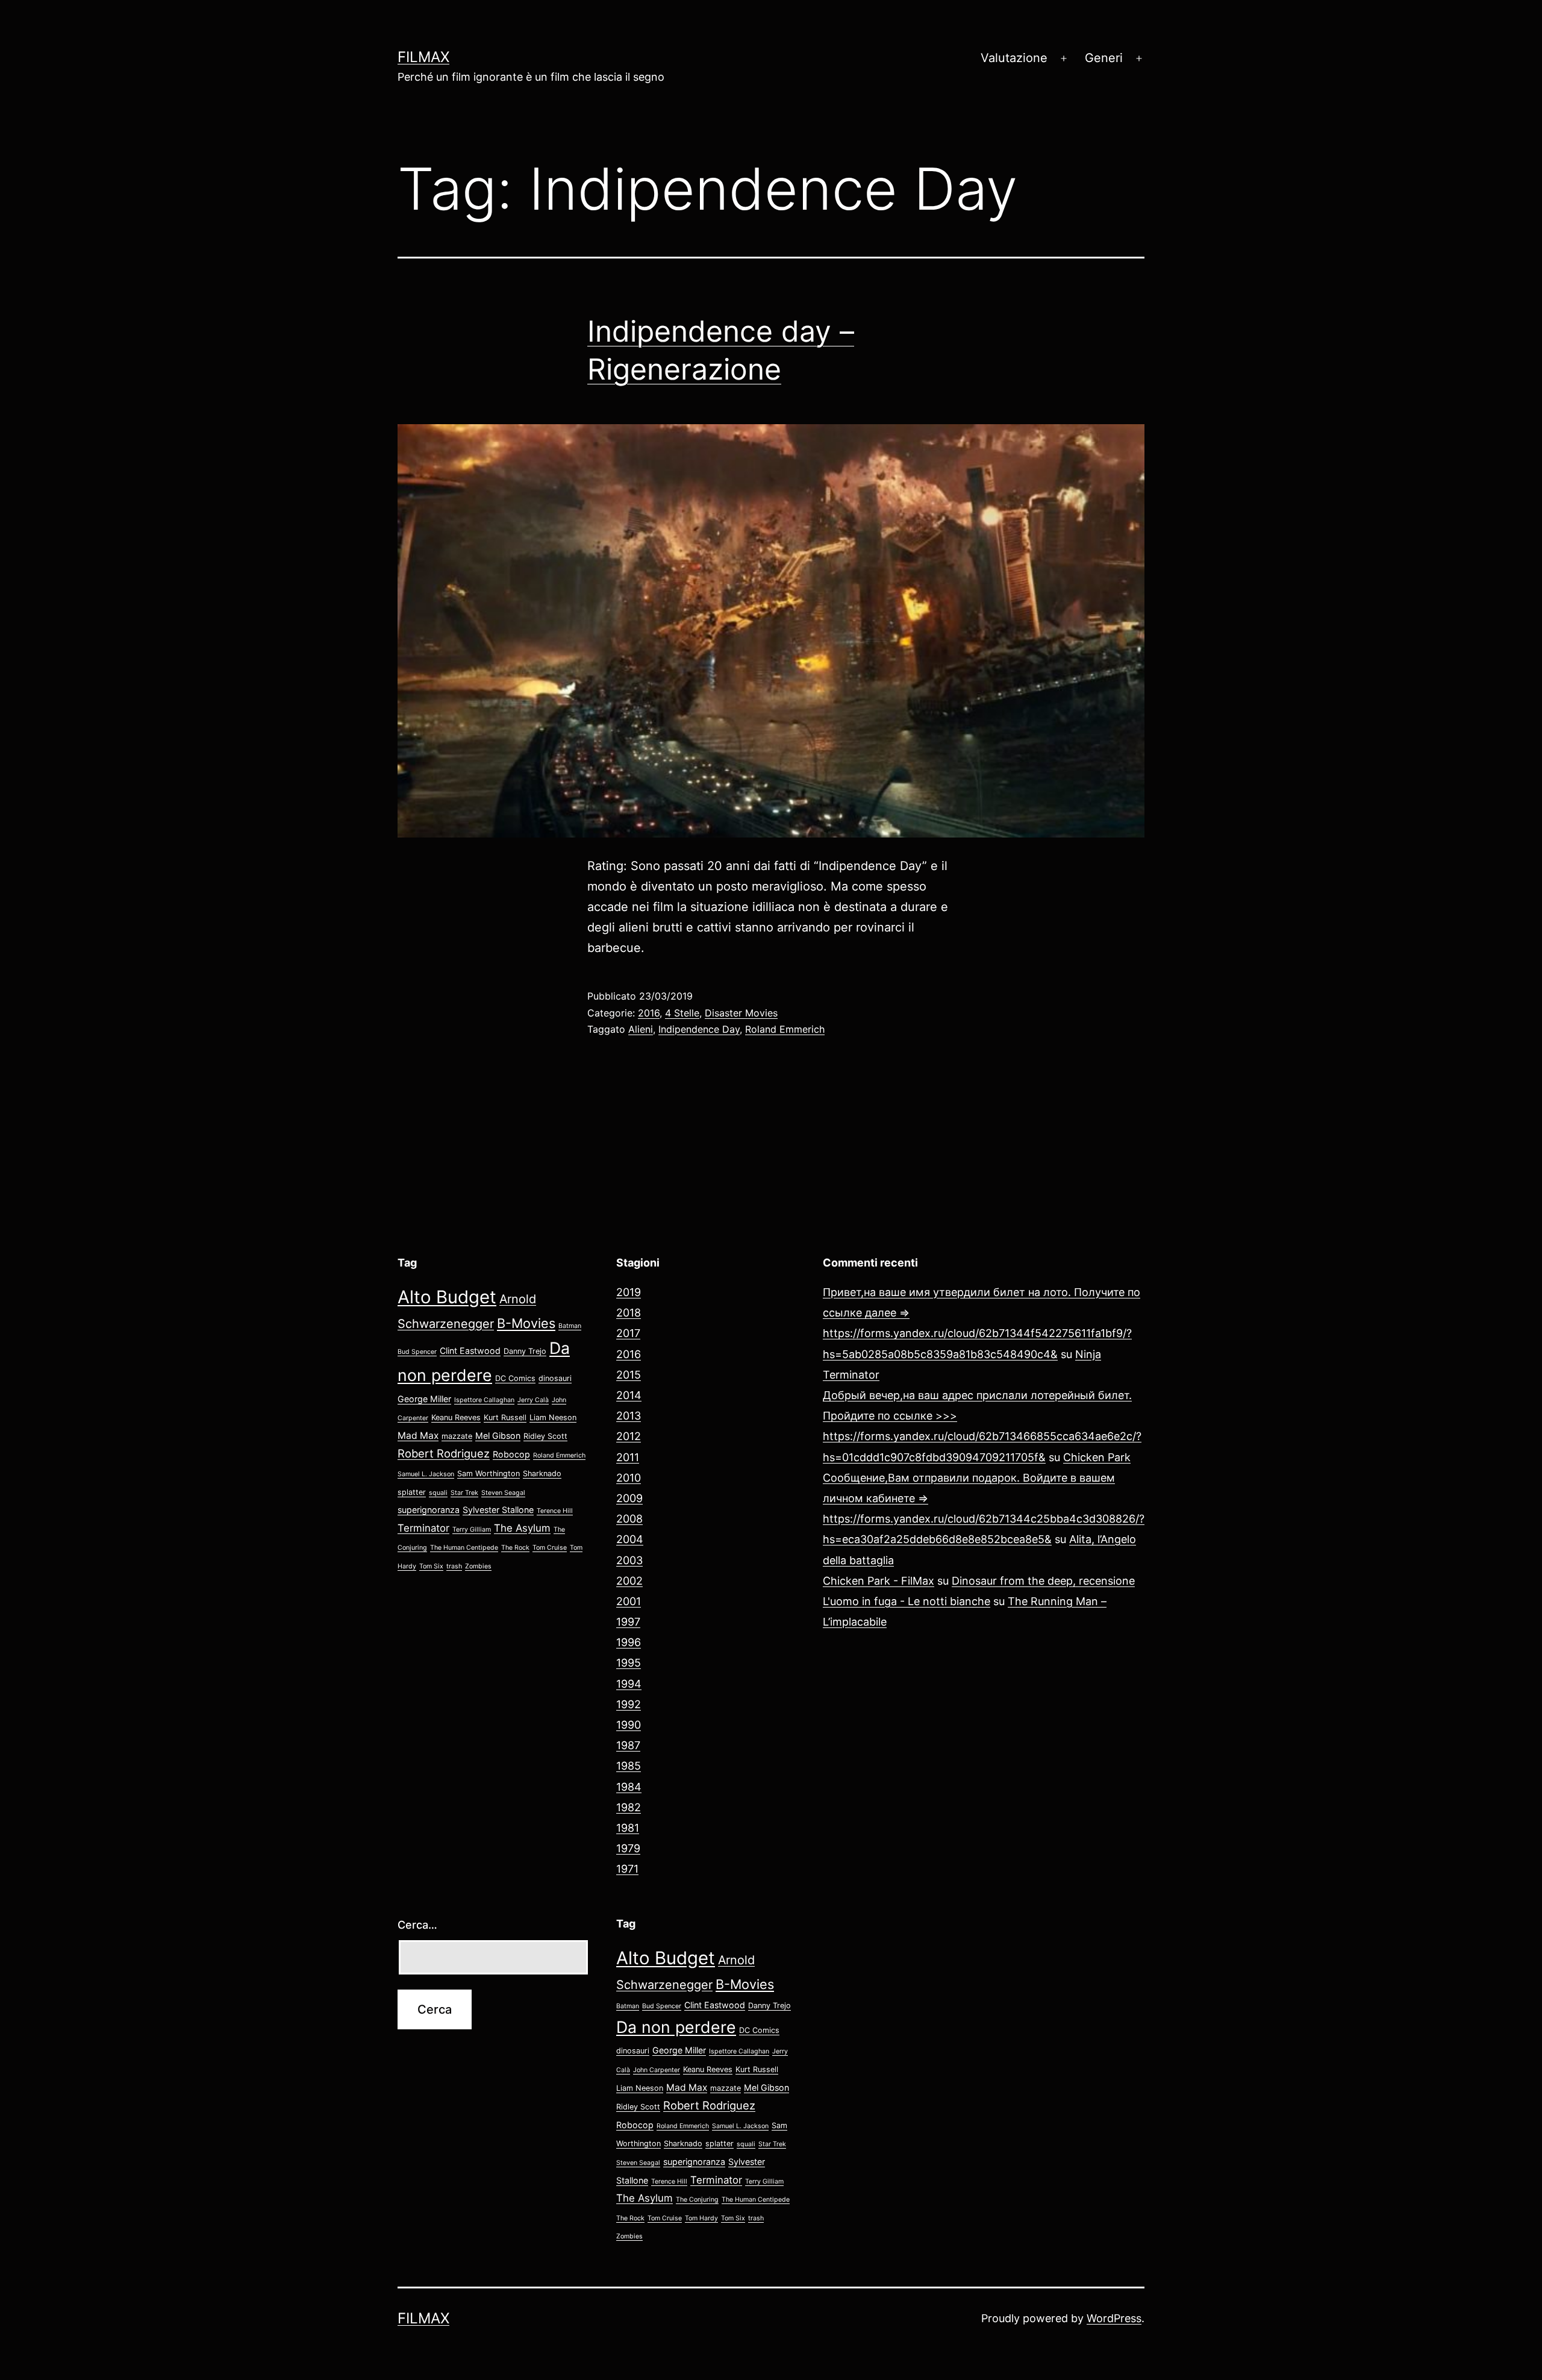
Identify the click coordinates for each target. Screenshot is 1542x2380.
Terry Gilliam (472, 1530)
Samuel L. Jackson (426, 1474)
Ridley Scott (545, 1436)
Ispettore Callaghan (484, 1400)
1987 (628, 1745)
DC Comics (515, 1378)
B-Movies (526, 1323)
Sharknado (542, 1473)
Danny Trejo (525, 1351)
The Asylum (522, 1528)
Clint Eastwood (470, 1351)
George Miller (424, 1399)
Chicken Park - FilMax (879, 1581)
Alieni (641, 1029)
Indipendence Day (699, 1029)
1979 (628, 1848)
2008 (629, 1519)
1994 (629, 1684)
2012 (629, 1436)
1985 (629, 1766)
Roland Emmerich (785, 1029)
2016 (649, 1013)
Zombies (478, 1566)
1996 (629, 1642)
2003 (629, 1560)
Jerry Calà (533, 1400)
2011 (628, 1457)
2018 (629, 1313)
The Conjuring (697, 2200)
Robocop (511, 1454)
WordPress (1114, 2318)
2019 (629, 1292)
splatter (412, 1492)
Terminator (423, 1528)
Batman (570, 1326)
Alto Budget (447, 1297)
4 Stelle (682, 1013)
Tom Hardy (701, 2218)
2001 (629, 1601)
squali (438, 1493)
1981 (628, 1828)
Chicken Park (1097, 1457)
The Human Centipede (464, 1548)
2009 (629, 1498)
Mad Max (418, 1436)
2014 (629, 1395)
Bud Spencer (417, 1352)
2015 (629, 1375)
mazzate (457, 1436)
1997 (628, 1622)
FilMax (423, 57)
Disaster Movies (741, 1013)
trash (454, 1566)
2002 (629, 1581)
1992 (629, 1704)
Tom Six (431, 1566)
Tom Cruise (550, 1548)
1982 (629, 1807)
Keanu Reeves (456, 1417)
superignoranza (429, 1510)
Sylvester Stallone (498, 1510)
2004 (630, 1539)
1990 (629, 1725)
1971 (627, 1869)
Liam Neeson (553, 1417)
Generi (1104, 58)
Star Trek (464, 1493)
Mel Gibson (498, 1436)
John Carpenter (657, 2070)
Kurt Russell (505, 1417)
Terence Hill (555, 1511)
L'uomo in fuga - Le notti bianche (907, 1601)
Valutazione (1014, 58)
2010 (629, 1478)
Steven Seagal (503, 1493)
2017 (628, 1333)
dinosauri (555, 1378)
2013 (629, 1416)
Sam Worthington (489, 1473)
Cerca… (417, 1925)
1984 (629, 1787)
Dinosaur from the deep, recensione (1043, 1581)
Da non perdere (676, 2027)
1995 (629, 1663)
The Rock (515, 1548)
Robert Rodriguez (444, 1453)
